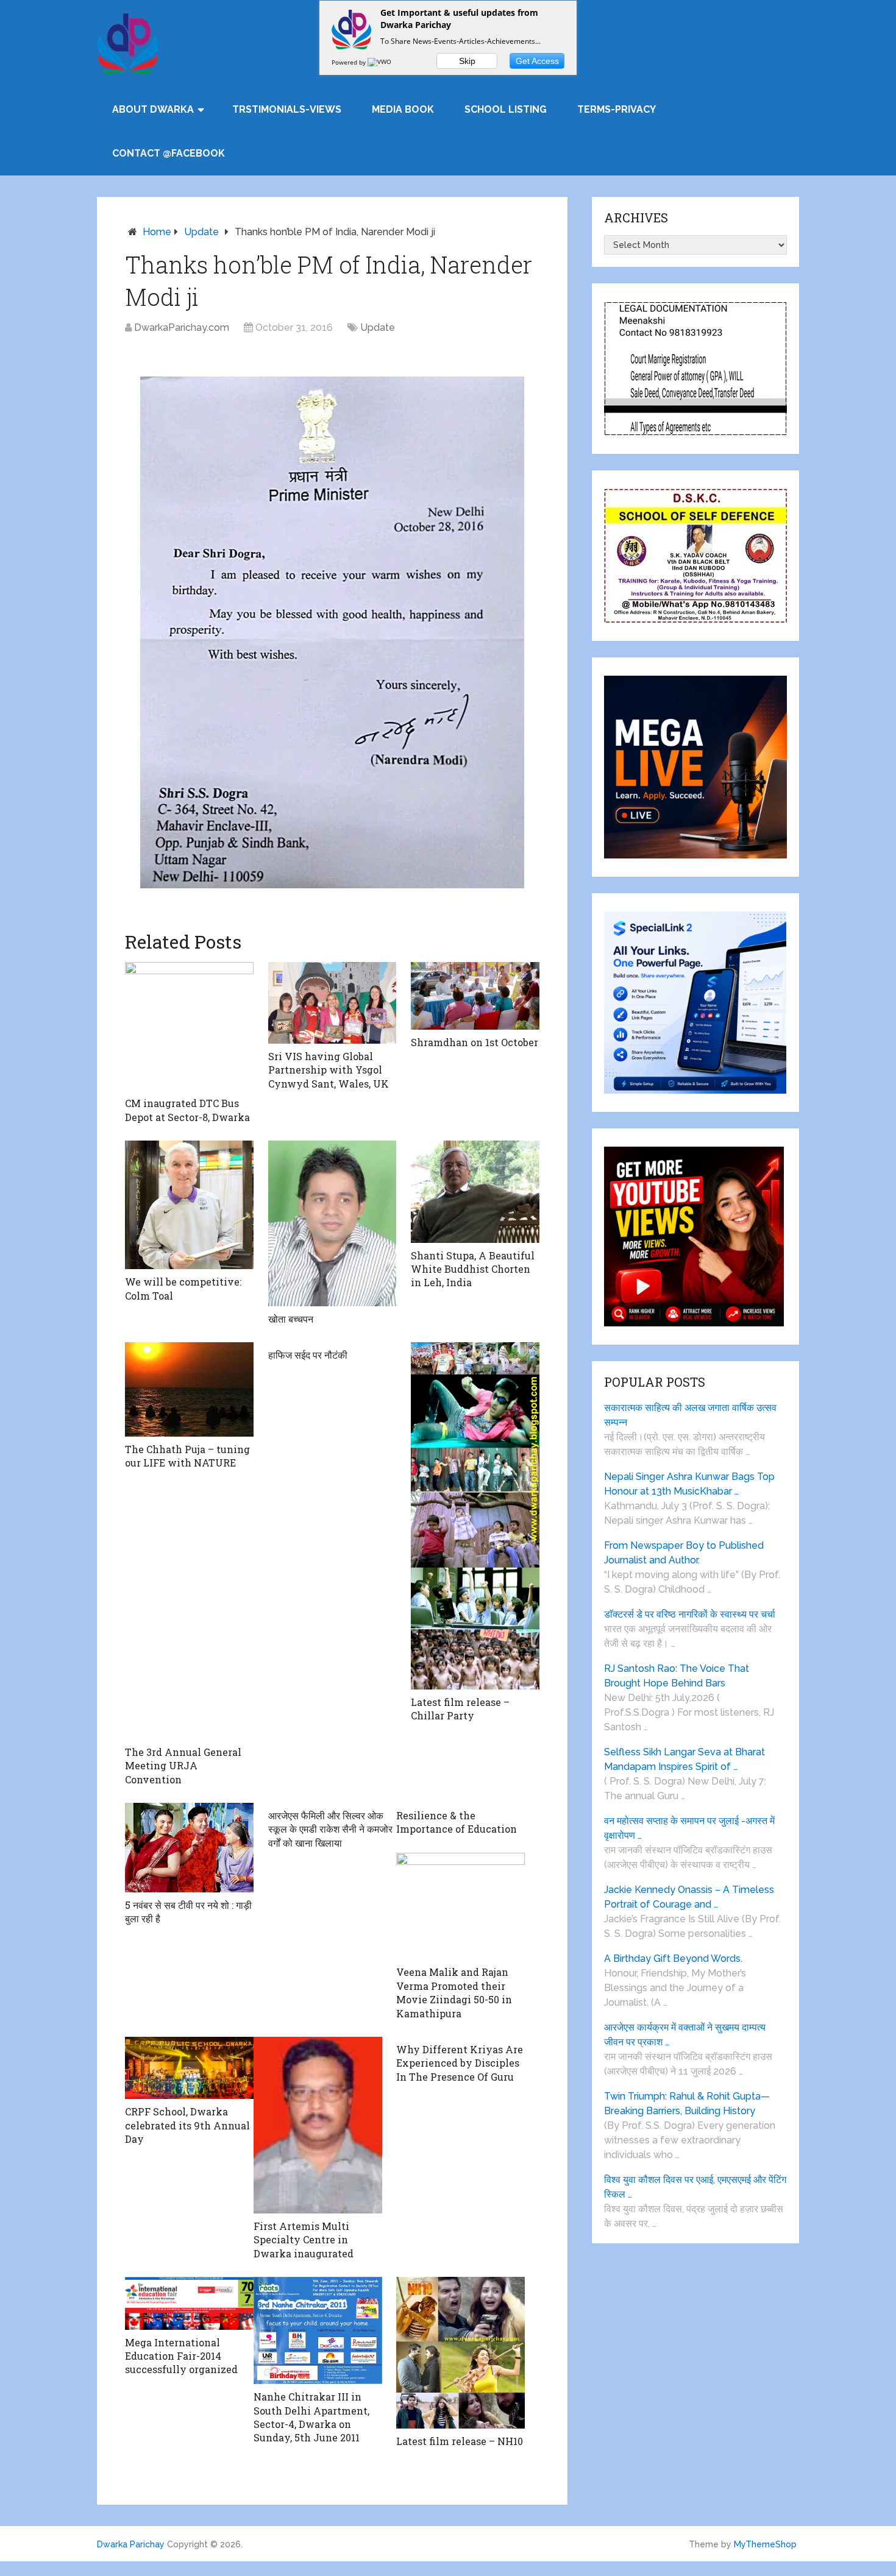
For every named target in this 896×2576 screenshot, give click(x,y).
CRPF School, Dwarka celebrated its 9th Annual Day (187, 2125)
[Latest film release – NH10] (460, 2353)
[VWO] (380, 62)
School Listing (506, 109)
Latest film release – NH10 (460, 2441)
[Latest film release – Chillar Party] (475, 1516)
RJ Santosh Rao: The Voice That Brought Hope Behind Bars (677, 1676)
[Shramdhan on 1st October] (475, 996)
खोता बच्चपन (291, 1319)
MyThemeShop (765, 2544)
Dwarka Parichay (131, 2544)
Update (201, 232)
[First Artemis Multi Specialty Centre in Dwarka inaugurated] (318, 2125)
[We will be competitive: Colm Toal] (189, 1205)
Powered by (350, 62)
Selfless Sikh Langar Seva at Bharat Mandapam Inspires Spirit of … (684, 1759)
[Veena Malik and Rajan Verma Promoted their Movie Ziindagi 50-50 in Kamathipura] (460, 1906)
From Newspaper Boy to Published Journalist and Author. (684, 1553)
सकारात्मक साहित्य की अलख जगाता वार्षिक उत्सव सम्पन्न (690, 1415)
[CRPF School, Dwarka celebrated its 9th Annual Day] (189, 2068)
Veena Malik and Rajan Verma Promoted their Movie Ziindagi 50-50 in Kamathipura (454, 1992)
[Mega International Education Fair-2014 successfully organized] (189, 2303)
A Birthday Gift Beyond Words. (673, 1959)
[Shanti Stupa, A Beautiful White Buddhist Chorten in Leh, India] (475, 1192)
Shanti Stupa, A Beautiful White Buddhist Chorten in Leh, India (473, 1269)
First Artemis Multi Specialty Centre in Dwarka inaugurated (304, 2240)
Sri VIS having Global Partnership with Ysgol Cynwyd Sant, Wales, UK (329, 1070)
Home (157, 232)
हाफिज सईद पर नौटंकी (308, 1355)
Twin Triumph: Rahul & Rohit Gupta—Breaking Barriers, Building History (687, 2104)
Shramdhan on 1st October (475, 1042)
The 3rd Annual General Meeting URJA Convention (183, 1766)
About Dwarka (153, 109)
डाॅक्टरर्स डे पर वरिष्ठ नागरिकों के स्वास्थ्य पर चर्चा (690, 1614)
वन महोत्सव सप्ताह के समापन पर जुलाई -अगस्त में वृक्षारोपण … (689, 1828)
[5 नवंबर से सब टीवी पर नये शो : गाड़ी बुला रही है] (189, 1848)
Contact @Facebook (169, 153)
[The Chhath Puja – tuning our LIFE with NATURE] (189, 1389)
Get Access (537, 61)
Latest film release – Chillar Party (460, 1709)
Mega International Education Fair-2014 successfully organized (181, 2356)
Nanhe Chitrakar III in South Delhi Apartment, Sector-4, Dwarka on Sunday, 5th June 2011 (311, 2417)
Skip (467, 61)
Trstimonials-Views (287, 109)
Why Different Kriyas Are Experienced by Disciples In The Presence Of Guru (460, 2063)
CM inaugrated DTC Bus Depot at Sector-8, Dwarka (187, 1110)
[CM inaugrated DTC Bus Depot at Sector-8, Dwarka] (189, 1026)
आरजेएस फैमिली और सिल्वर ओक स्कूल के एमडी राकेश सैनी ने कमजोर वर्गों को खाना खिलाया (330, 1829)
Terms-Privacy (617, 109)
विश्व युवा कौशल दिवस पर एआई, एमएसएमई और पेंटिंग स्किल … (695, 2187)
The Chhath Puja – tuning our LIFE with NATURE (187, 1456)
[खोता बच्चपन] (332, 1223)
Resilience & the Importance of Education (457, 1822)
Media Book (403, 109)
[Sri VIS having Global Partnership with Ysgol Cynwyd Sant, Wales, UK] (332, 1003)
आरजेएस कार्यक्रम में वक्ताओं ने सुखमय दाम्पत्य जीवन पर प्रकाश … (685, 2035)
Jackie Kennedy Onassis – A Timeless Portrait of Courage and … (689, 1897)
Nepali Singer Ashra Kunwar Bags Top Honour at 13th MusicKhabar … (689, 1484)
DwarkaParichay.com (182, 327)
